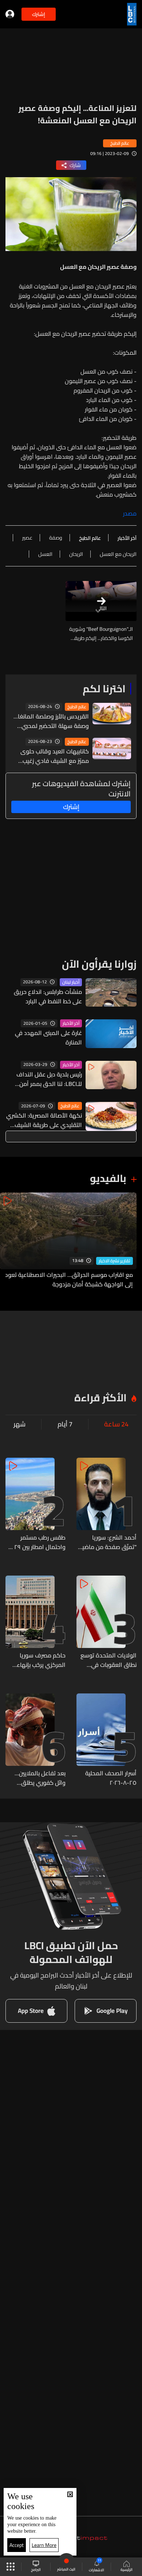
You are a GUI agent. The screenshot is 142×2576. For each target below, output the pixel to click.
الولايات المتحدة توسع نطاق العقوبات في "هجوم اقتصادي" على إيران (109, 1660)
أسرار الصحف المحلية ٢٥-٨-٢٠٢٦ (111, 1778)
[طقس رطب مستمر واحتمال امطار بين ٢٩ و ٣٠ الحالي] (35, 1505)
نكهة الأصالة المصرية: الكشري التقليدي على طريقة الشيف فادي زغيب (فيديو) (44, 1120)
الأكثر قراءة (100, 1398)
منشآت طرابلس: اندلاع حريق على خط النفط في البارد (48, 996)
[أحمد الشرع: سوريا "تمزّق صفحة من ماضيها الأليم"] (106, 1505)
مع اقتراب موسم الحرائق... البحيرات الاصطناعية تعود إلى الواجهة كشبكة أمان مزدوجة (69, 1279)
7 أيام (65, 1424)
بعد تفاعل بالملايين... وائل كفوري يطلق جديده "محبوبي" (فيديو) (36, 1778)
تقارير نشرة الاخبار (115, 1261)
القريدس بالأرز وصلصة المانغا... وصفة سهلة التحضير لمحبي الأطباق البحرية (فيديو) (51, 721)
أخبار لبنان (71, 982)
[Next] (9, 1241)
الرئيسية (127, 2569)
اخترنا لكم (104, 689)
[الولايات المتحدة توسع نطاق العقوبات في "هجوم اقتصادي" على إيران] (106, 1623)
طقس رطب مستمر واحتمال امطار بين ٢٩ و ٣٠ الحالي (38, 1542)
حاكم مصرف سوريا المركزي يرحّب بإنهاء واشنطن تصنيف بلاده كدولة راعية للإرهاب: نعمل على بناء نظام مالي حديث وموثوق (36, 1660)
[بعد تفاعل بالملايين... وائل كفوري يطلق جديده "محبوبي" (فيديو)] (35, 1740)
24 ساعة (116, 1424)
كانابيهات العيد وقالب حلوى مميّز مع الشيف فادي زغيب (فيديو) (55, 756)
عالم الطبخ (77, 707)
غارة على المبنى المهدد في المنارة (48, 1038)
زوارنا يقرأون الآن (99, 964)
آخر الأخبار (71, 1023)
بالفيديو (108, 1178)
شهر (19, 1424)
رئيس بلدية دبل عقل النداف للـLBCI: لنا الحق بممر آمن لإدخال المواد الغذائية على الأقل (49, 1079)
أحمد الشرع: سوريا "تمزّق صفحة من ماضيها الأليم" (106, 1542)
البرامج (36, 2569)
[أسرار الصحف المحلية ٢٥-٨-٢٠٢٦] (106, 1740)
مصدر (130, 513)
